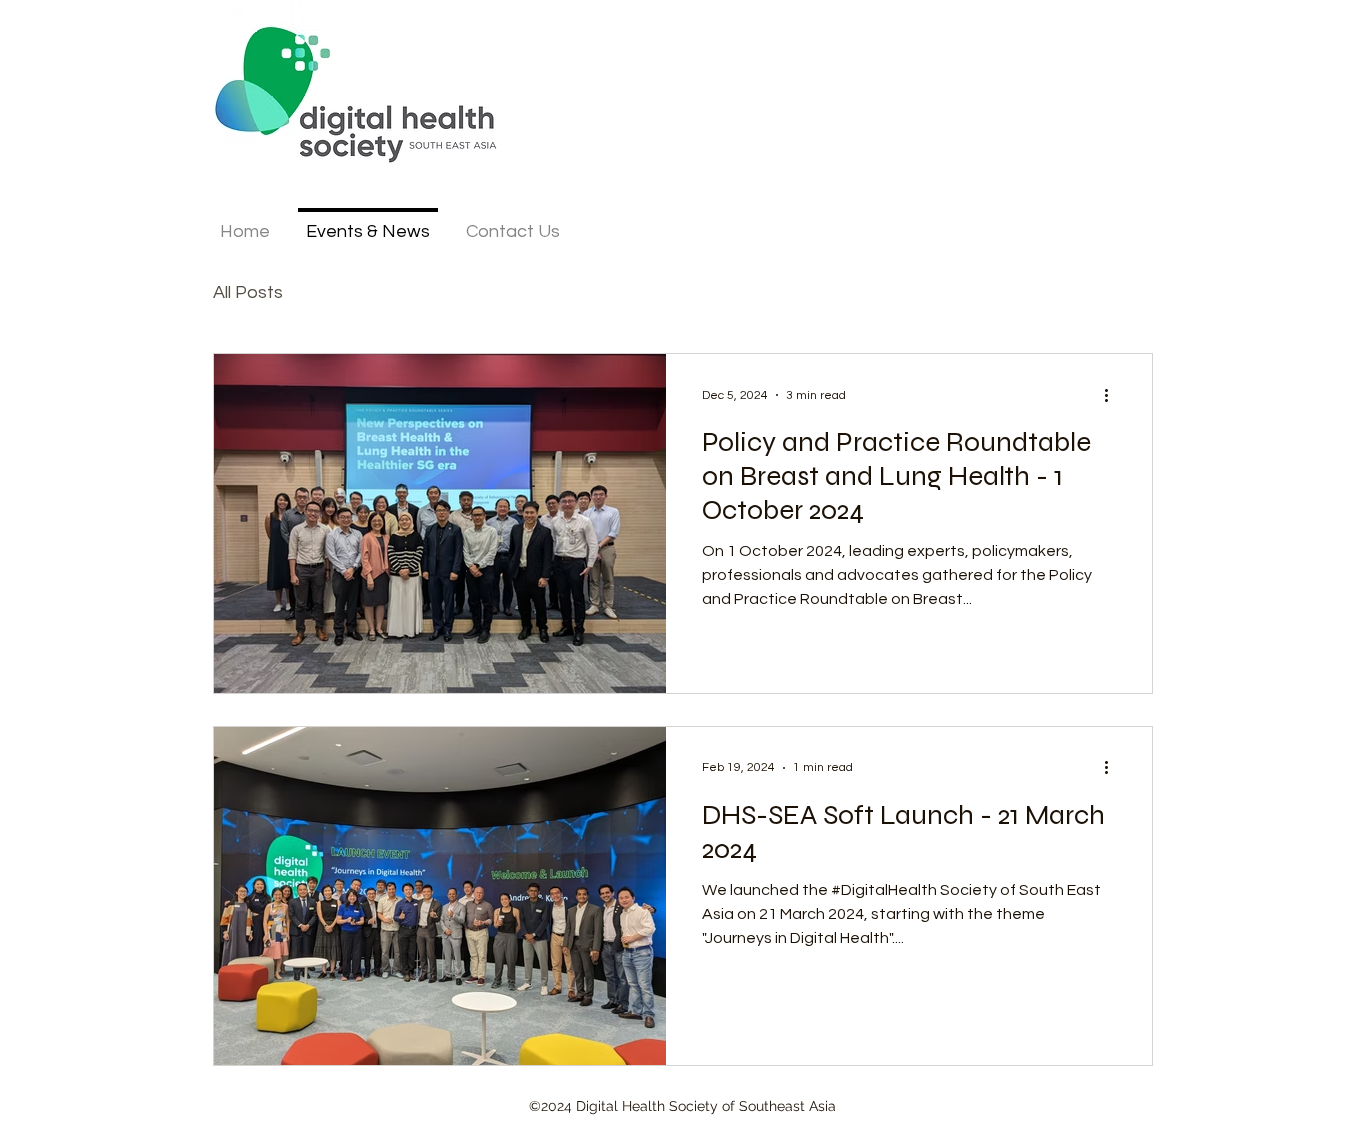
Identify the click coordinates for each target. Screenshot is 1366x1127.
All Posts (248, 292)
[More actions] (1113, 395)
